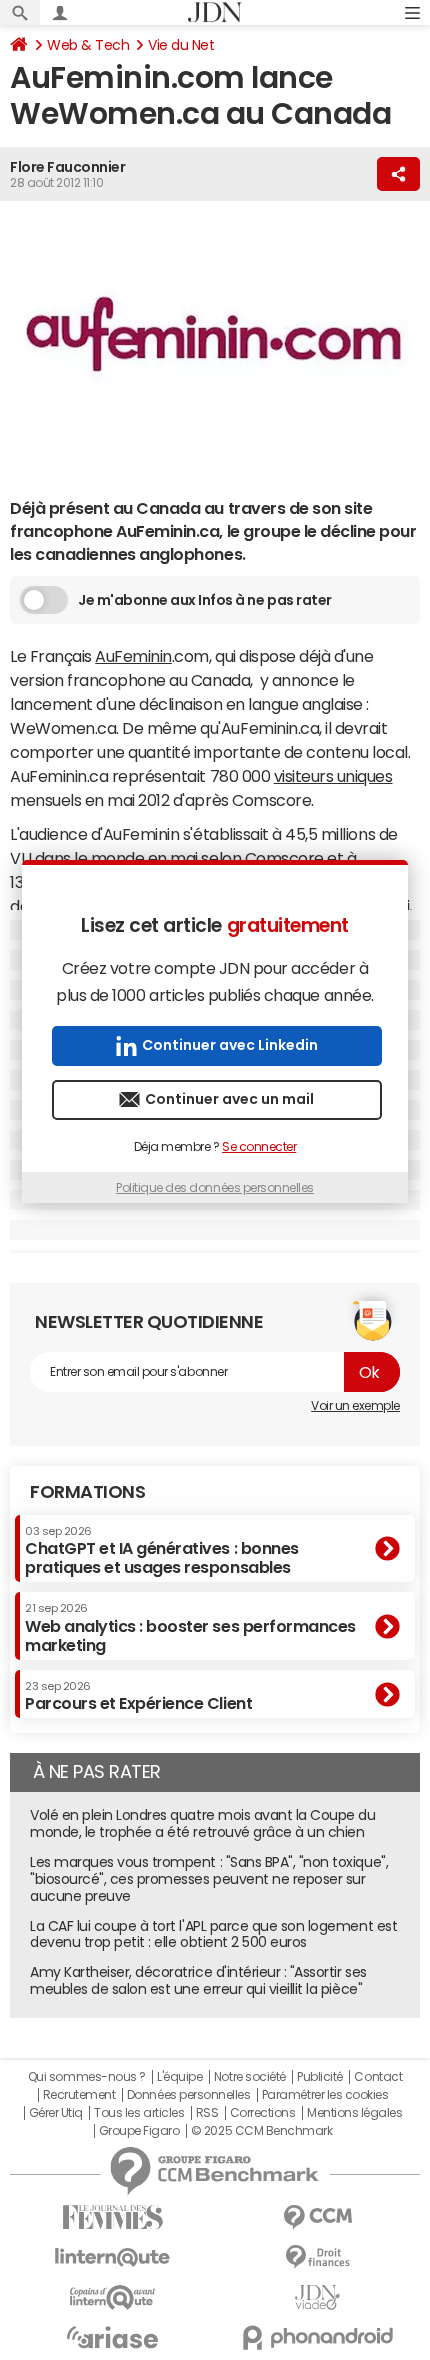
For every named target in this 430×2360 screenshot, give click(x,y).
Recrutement (79, 2095)
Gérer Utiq (56, 2113)
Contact (378, 2077)
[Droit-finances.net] (317, 2257)
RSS (207, 2113)
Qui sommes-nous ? (87, 2077)
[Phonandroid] (317, 2337)
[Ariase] (112, 2337)
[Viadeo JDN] (317, 2297)
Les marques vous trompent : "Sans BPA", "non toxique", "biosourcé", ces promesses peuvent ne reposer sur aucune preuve (209, 1879)
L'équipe (179, 2077)
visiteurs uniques (333, 776)
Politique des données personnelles (215, 1188)
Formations (87, 1492)
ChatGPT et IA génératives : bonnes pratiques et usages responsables (162, 1550)
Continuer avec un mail (229, 1099)
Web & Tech (88, 45)
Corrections (263, 2113)
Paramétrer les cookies (325, 2095)
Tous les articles (139, 2113)
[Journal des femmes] (112, 2217)
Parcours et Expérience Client (138, 1696)
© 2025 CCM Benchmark (261, 2131)
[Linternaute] (112, 2257)
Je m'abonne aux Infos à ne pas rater (205, 600)
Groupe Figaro (139, 2131)
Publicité (320, 2077)
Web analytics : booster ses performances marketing (190, 1627)
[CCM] (317, 2217)
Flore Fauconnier (67, 167)
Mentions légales (354, 2113)
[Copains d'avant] (112, 2297)
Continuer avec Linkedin (230, 1045)
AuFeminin (133, 656)
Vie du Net (181, 45)
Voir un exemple (355, 1406)
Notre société (250, 2077)
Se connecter (259, 1147)
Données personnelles (188, 2095)
